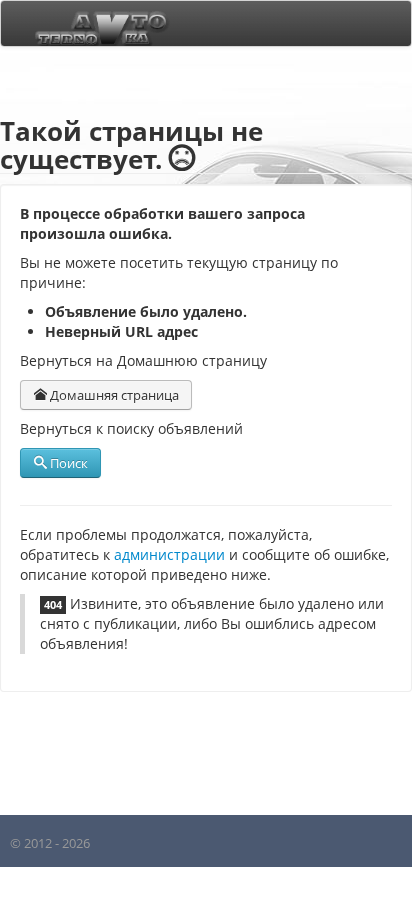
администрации (169, 554)
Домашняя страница (113, 395)
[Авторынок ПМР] (96, 23)
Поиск (67, 463)
